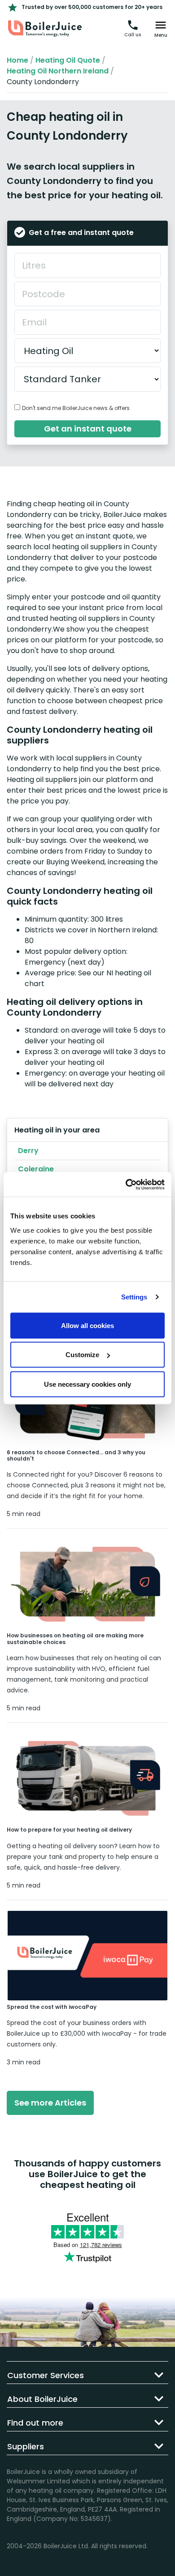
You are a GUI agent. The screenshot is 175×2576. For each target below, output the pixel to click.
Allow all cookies (87, 1325)
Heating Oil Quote (68, 60)
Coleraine (36, 1169)
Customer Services (46, 2375)
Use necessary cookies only (87, 1384)
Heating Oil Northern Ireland (58, 71)
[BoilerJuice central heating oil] (45, 29)
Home (17, 60)
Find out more (35, 2423)
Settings (134, 1297)
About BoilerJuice (42, 2399)
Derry (28, 1151)
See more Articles (50, 2103)
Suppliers (26, 2446)
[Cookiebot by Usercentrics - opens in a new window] (126, 1184)
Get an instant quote (88, 429)
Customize (82, 1355)
